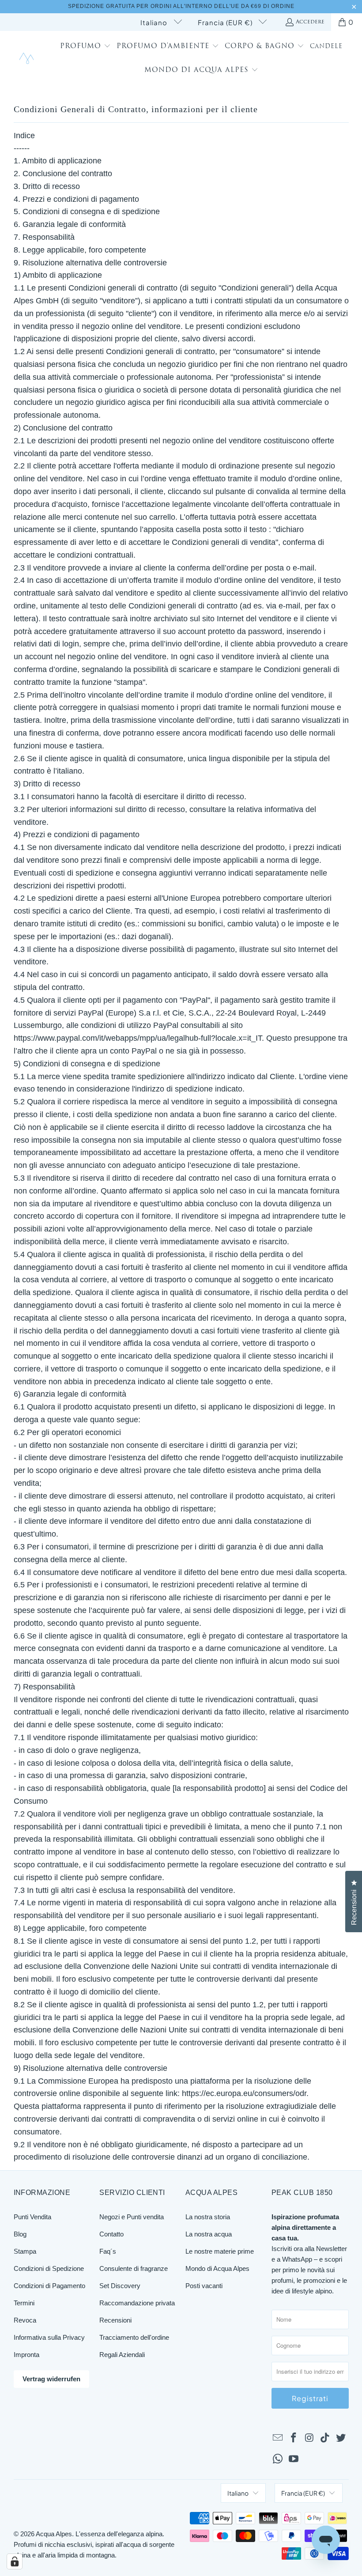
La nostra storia (208, 2217)
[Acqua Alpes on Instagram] (309, 2438)
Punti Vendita (32, 2217)
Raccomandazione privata (137, 2303)
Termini (24, 2303)
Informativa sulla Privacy (49, 2337)
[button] (85, 47)
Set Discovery (120, 2286)
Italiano (155, 22)
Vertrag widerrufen (51, 2379)
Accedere (310, 22)
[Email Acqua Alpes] (278, 2438)
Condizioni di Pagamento (49, 2286)
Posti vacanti (204, 2286)
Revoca (25, 2320)
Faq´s (108, 2251)
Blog (20, 2234)
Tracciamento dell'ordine (134, 2337)
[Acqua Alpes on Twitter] (341, 2438)
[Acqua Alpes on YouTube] (294, 2459)
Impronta (26, 2355)
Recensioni (115, 2320)
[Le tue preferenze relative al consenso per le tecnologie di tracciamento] (15, 2561)
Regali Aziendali (122, 2355)
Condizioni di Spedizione (49, 2268)
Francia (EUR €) (226, 22)
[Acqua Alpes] (28, 59)
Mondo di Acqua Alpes (217, 2268)
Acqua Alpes (54, 2534)
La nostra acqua (209, 2234)
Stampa (25, 2251)
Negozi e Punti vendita (132, 2217)
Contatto (111, 2234)
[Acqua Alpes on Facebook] (294, 2438)
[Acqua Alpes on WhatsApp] (278, 2459)
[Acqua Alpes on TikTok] (325, 2438)
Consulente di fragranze (134, 2268)
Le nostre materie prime (220, 2251)
